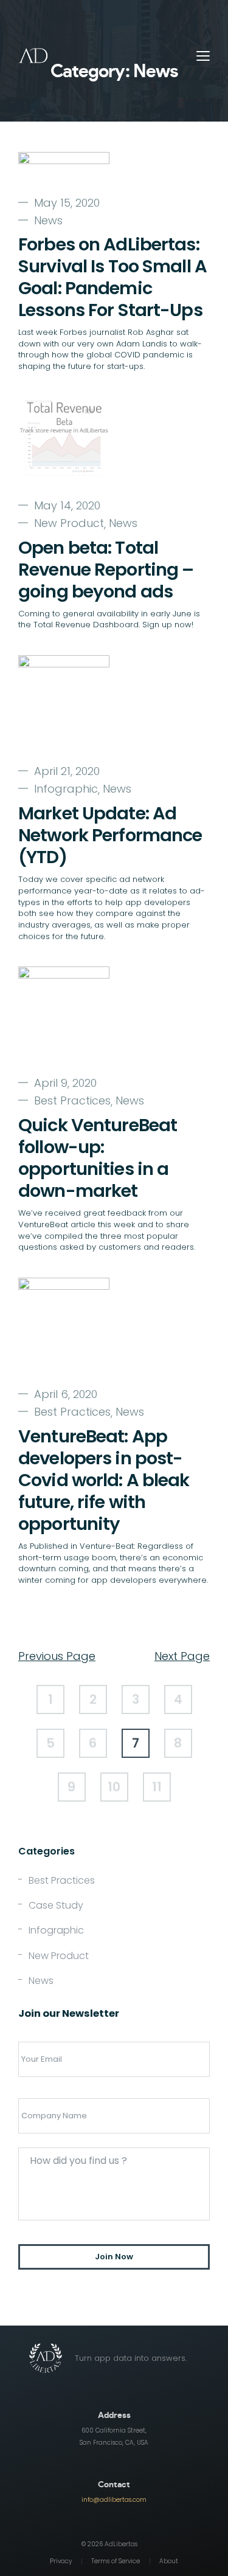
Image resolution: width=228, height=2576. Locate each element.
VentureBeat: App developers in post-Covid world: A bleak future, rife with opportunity (104, 1480)
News (48, 221)
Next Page (182, 1656)
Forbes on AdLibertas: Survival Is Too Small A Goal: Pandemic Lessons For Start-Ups (112, 277)
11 (157, 1787)
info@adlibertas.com (114, 2500)
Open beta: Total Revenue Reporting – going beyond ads (106, 570)
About (169, 2562)
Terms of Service (116, 2562)
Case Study (56, 1905)
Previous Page (57, 1656)
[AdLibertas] (34, 56)
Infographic (66, 789)
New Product (69, 523)
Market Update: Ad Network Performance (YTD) (110, 835)
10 (114, 1787)
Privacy (61, 2562)
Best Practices (72, 1101)
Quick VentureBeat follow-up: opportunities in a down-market (98, 1158)
